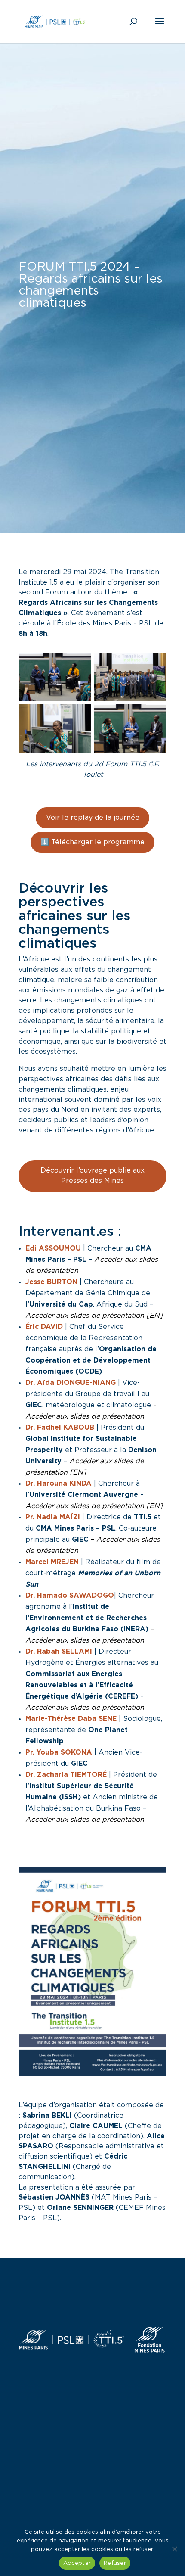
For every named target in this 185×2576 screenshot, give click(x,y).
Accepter (77, 2563)
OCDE (89, 1372)
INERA (134, 1629)
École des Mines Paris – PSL (105, 623)
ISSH (70, 1797)
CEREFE (122, 1696)
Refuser (115, 2563)
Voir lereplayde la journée (93, 818)
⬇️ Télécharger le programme (92, 842)
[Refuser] (174, 2549)
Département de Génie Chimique (82, 1293)
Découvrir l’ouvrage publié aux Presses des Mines (92, 1176)
